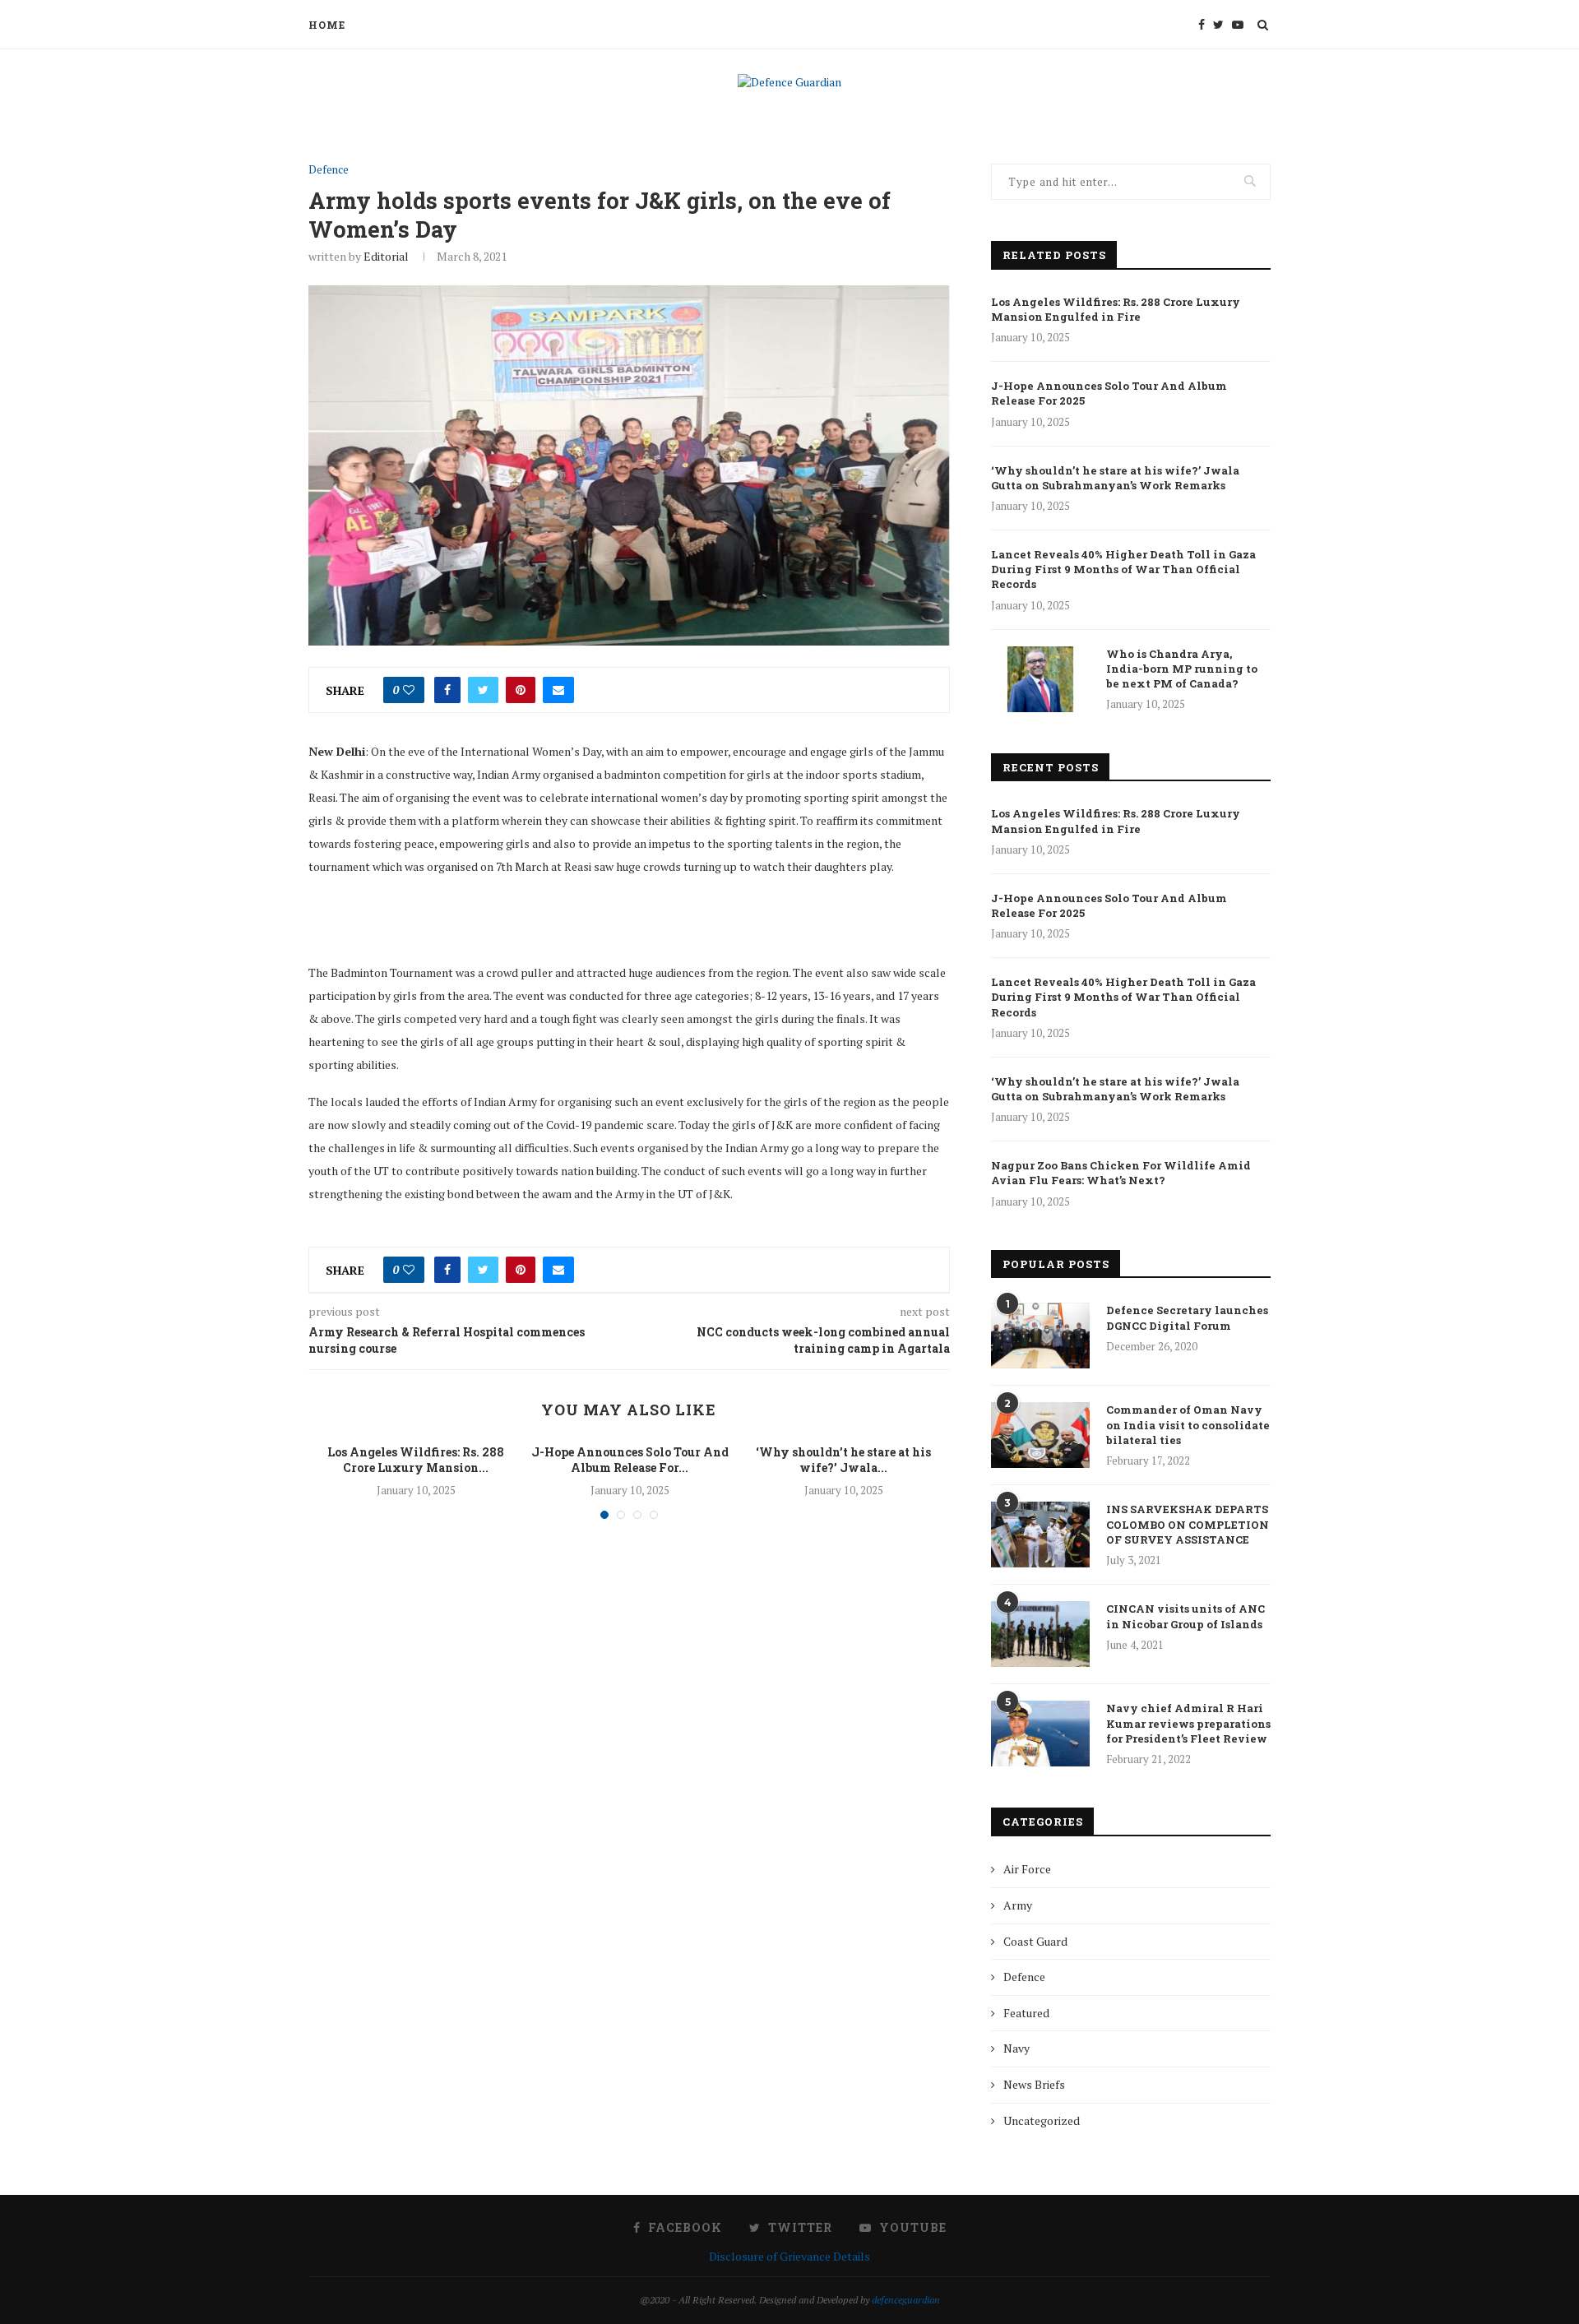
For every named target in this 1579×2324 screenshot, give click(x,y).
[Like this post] (409, 690)
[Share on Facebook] (447, 690)
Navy (1016, 2048)
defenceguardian (906, 2300)
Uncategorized (1042, 2120)
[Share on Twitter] (483, 690)
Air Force (1027, 1869)
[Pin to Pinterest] (521, 690)
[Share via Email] (558, 690)
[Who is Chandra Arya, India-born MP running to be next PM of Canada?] (1040, 679)
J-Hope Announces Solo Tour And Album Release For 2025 (1109, 393)
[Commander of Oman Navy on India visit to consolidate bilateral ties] (1040, 1435)
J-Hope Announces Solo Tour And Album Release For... (630, 1460)
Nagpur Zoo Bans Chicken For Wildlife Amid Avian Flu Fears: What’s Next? (1121, 1173)
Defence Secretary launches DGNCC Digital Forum (1187, 1317)
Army (1018, 1905)
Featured (1026, 2013)
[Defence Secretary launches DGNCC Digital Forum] (1040, 1336)
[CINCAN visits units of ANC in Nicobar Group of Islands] (1040, 1634)
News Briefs (1034, 2084)
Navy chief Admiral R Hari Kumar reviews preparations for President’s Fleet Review (1188, 1723)
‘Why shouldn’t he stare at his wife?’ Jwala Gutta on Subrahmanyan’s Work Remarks (1115, 478)
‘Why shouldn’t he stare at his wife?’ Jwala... (843, 1460)
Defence (329, 170)
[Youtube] (1238, 25)
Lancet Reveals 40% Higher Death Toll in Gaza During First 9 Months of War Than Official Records (1123, 569)
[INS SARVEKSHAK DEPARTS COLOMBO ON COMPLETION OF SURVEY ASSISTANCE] (1040, 1535)
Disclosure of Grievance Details (789, 2256)
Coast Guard (1035, 1941)
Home (327, 25)
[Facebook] (1202, 25)
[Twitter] (1218, 25)
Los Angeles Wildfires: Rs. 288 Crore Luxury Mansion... (416, 1460)
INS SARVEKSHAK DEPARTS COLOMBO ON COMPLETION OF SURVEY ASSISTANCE (1188, 1524)
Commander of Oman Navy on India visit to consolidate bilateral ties (1188, 1424)
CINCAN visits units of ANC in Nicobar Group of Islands (1185, 1616)
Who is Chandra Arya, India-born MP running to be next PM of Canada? (1182, 669)
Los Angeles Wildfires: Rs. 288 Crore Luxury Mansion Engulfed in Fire (1116, 309)
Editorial (386, 256)
